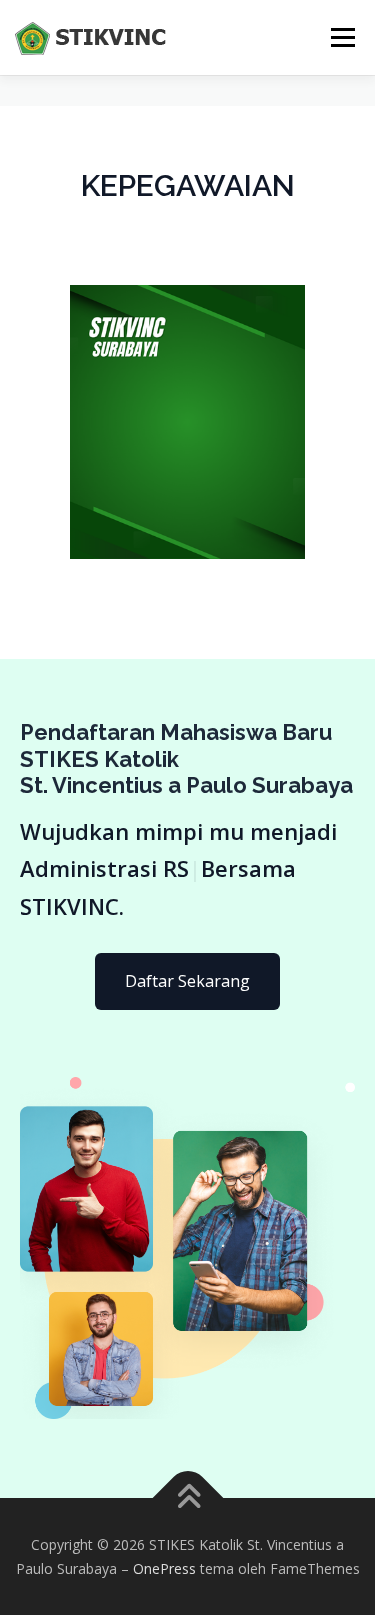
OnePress (164, 1568)
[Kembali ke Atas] (187, 1497)
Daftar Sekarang (187, 981)
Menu (341, 37)
